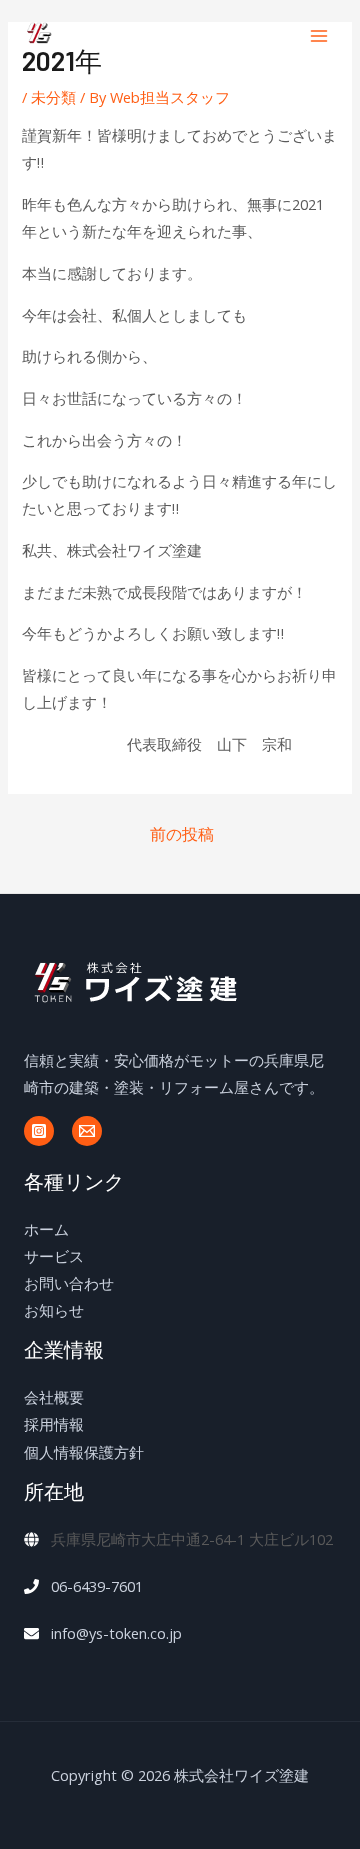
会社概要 (54, 1397)
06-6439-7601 (97, 1586)
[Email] (87, 1131)
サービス (54, 1256)
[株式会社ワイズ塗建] (100, 36)
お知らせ (54, 1310)
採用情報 (54, 1424)
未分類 (53, 97)
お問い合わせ (69, 1283)
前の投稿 (182, 834)
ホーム (46, 1229)
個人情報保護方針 (84, 1452)
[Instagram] (39, 1131)
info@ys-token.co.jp (116, 1633)
